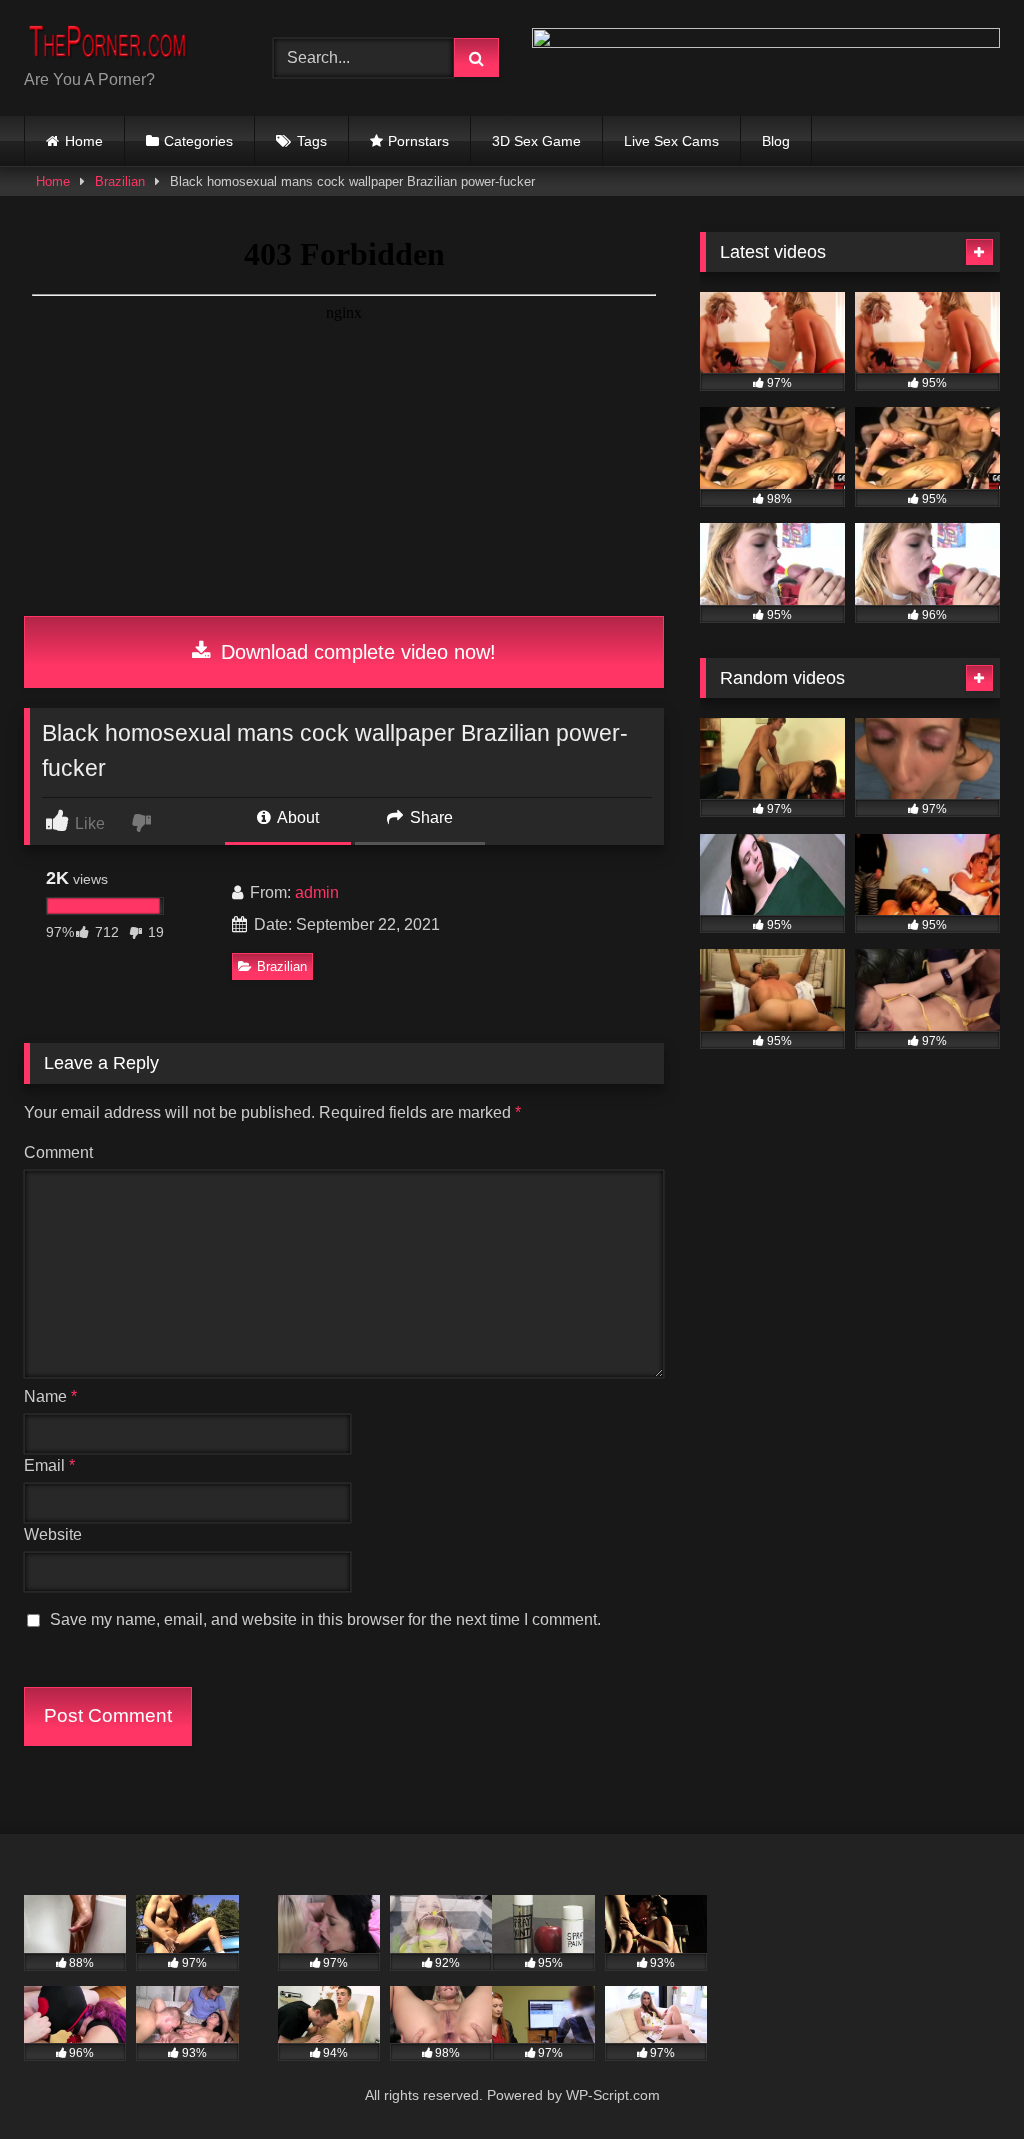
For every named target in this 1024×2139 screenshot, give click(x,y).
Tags (312, 141)
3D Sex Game (536, 141)
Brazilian (120, 181)
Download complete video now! (355, 652)
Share (429, 817)
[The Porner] (129, 42)
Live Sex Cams (671, 141)
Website (53, 1534)
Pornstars (418, 141)
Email (49, 1465)
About (296, 817)
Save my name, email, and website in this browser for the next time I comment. (325, 1619)
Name (50, 1396)
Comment (58, 1152)
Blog (776, 141)
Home (84, 141)
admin (317, 892)
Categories (198, 141)
